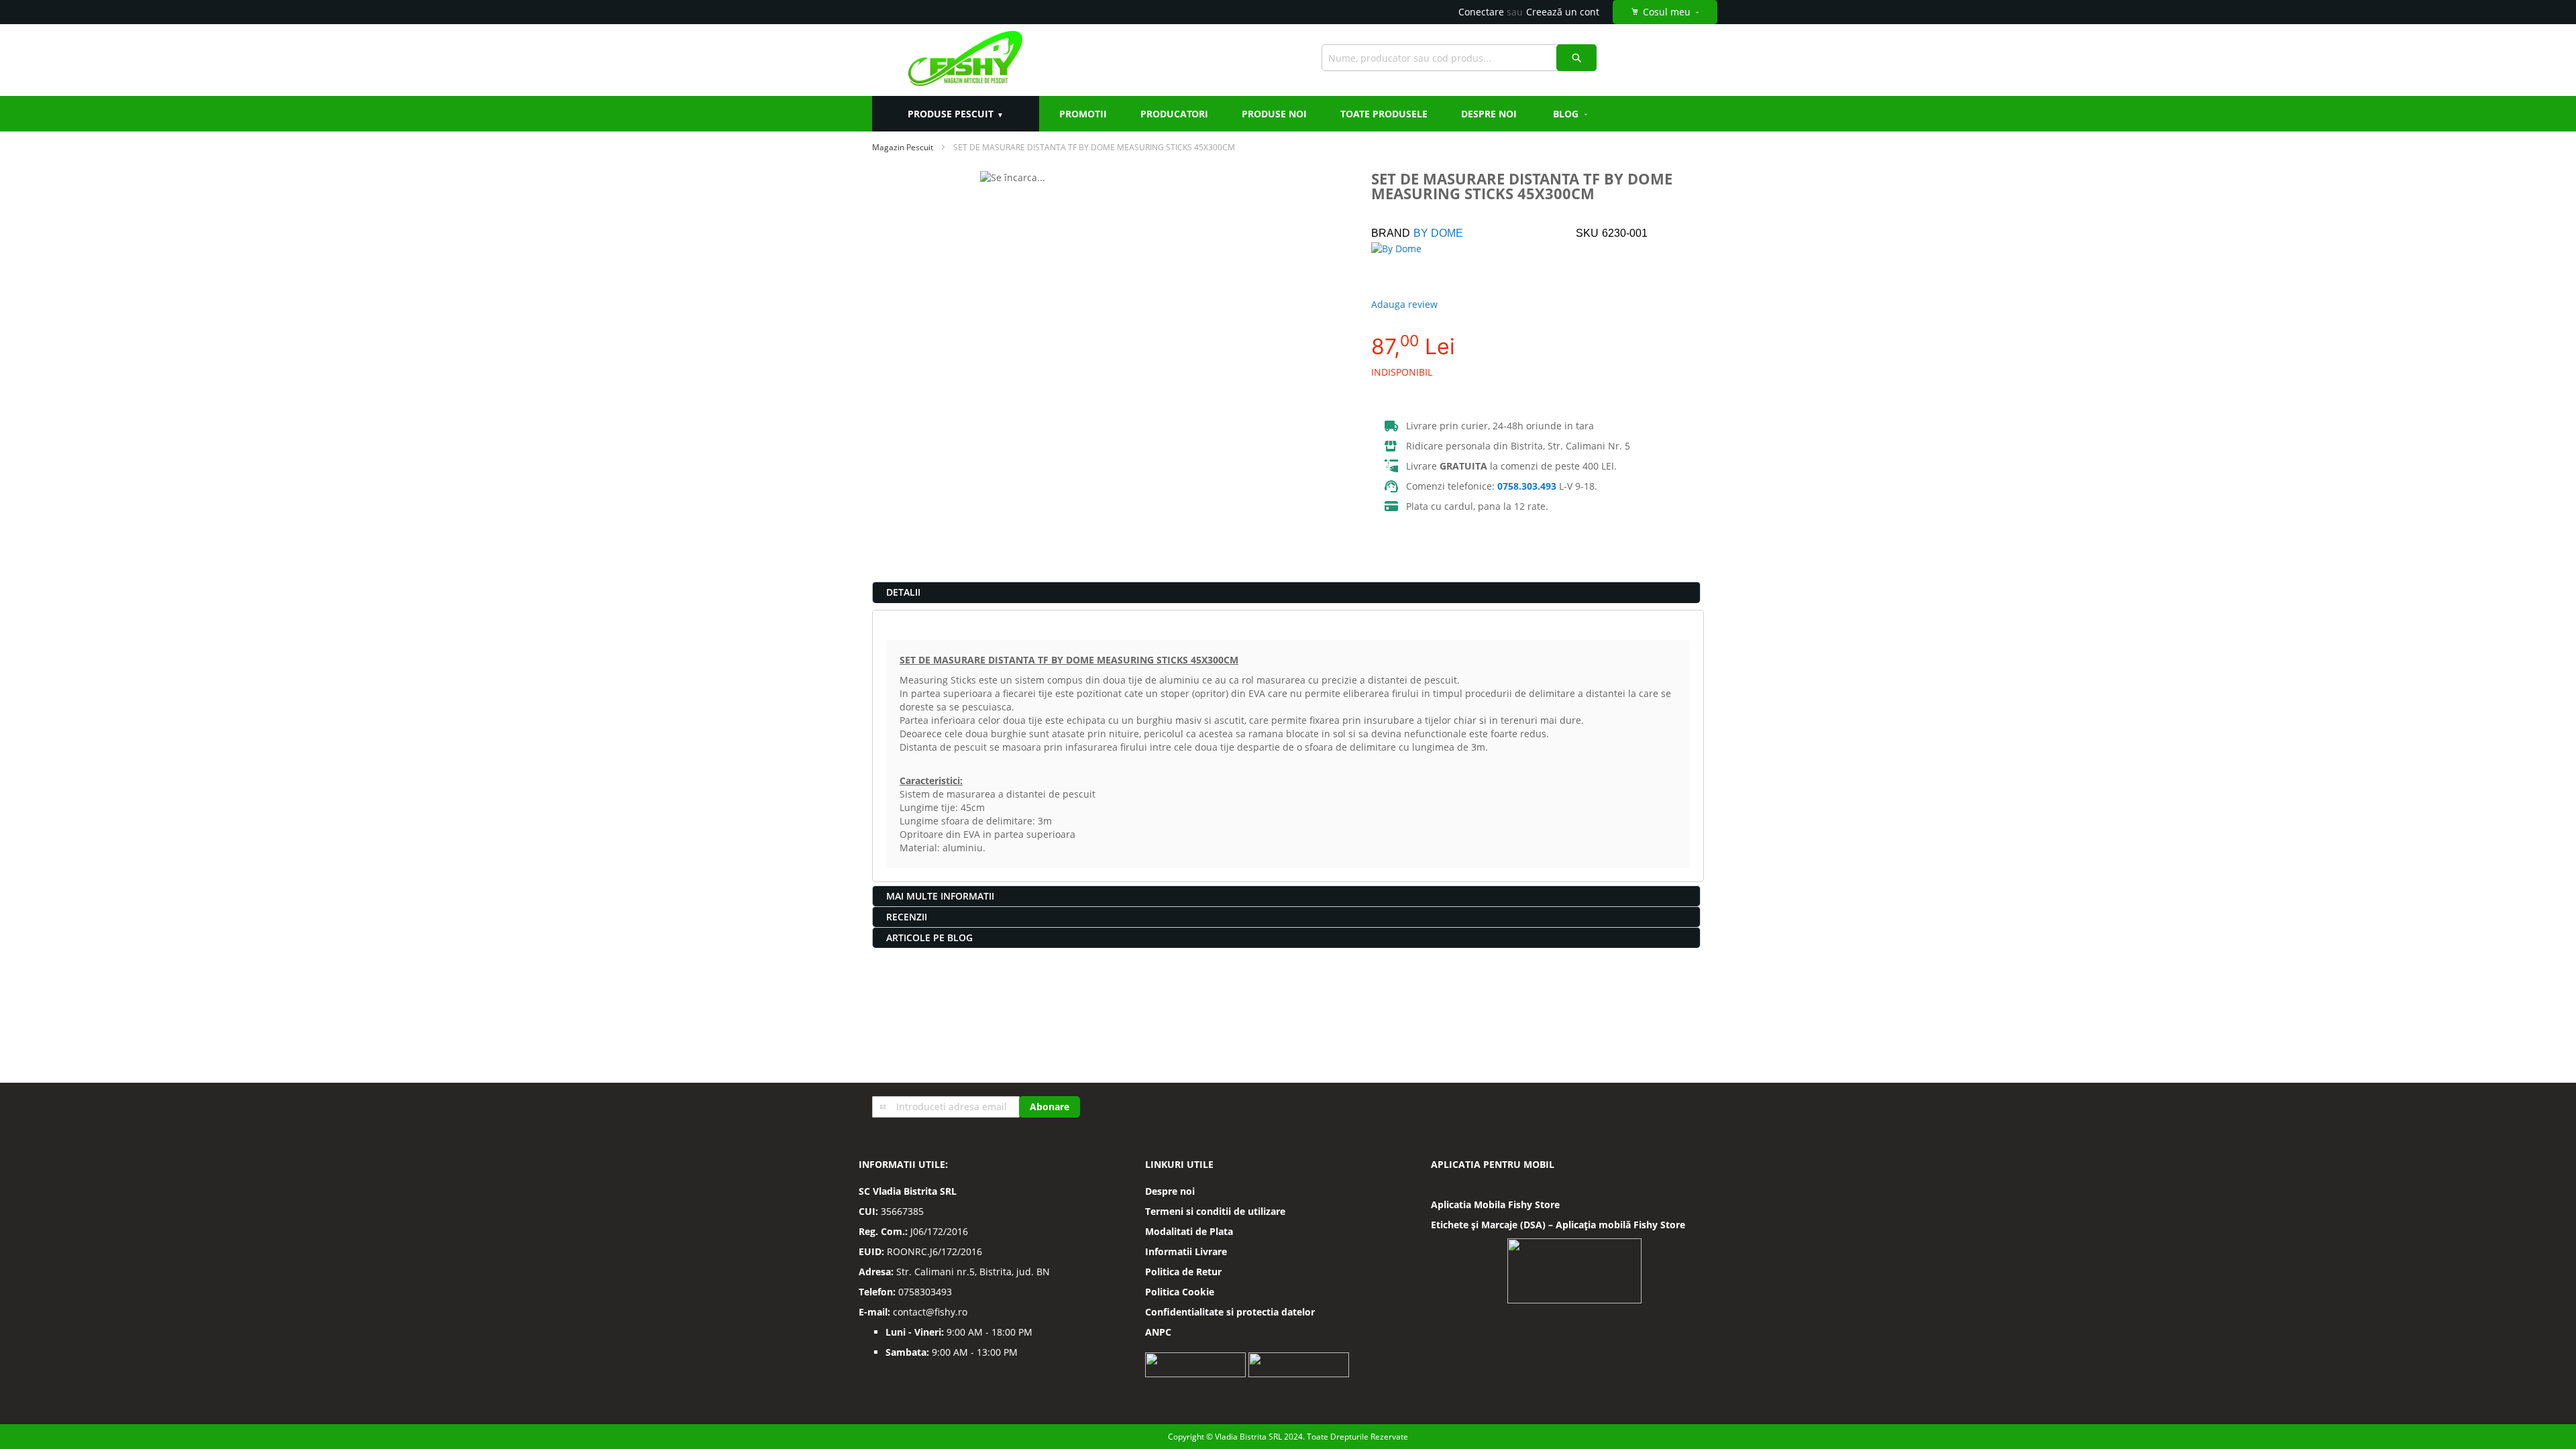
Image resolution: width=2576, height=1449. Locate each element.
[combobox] (1459, 58)
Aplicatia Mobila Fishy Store (1495, 1204)
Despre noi (1170, 1191)
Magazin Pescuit (903, 147)
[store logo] (965, 60)
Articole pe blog (929, 937)
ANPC (1158, 1332)
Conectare (1481, 12)
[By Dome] (1418, 266)
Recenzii (907, 917)
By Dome (1438, 233)
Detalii (903, 592)
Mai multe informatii (940, 896)
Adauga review (1404, 304)
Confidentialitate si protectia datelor (1230, 1312)
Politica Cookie (1180, 1292)
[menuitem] (1571, 114)
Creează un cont (1563, 12)
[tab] (1286, 592)
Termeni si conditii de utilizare (1215, 1211)
